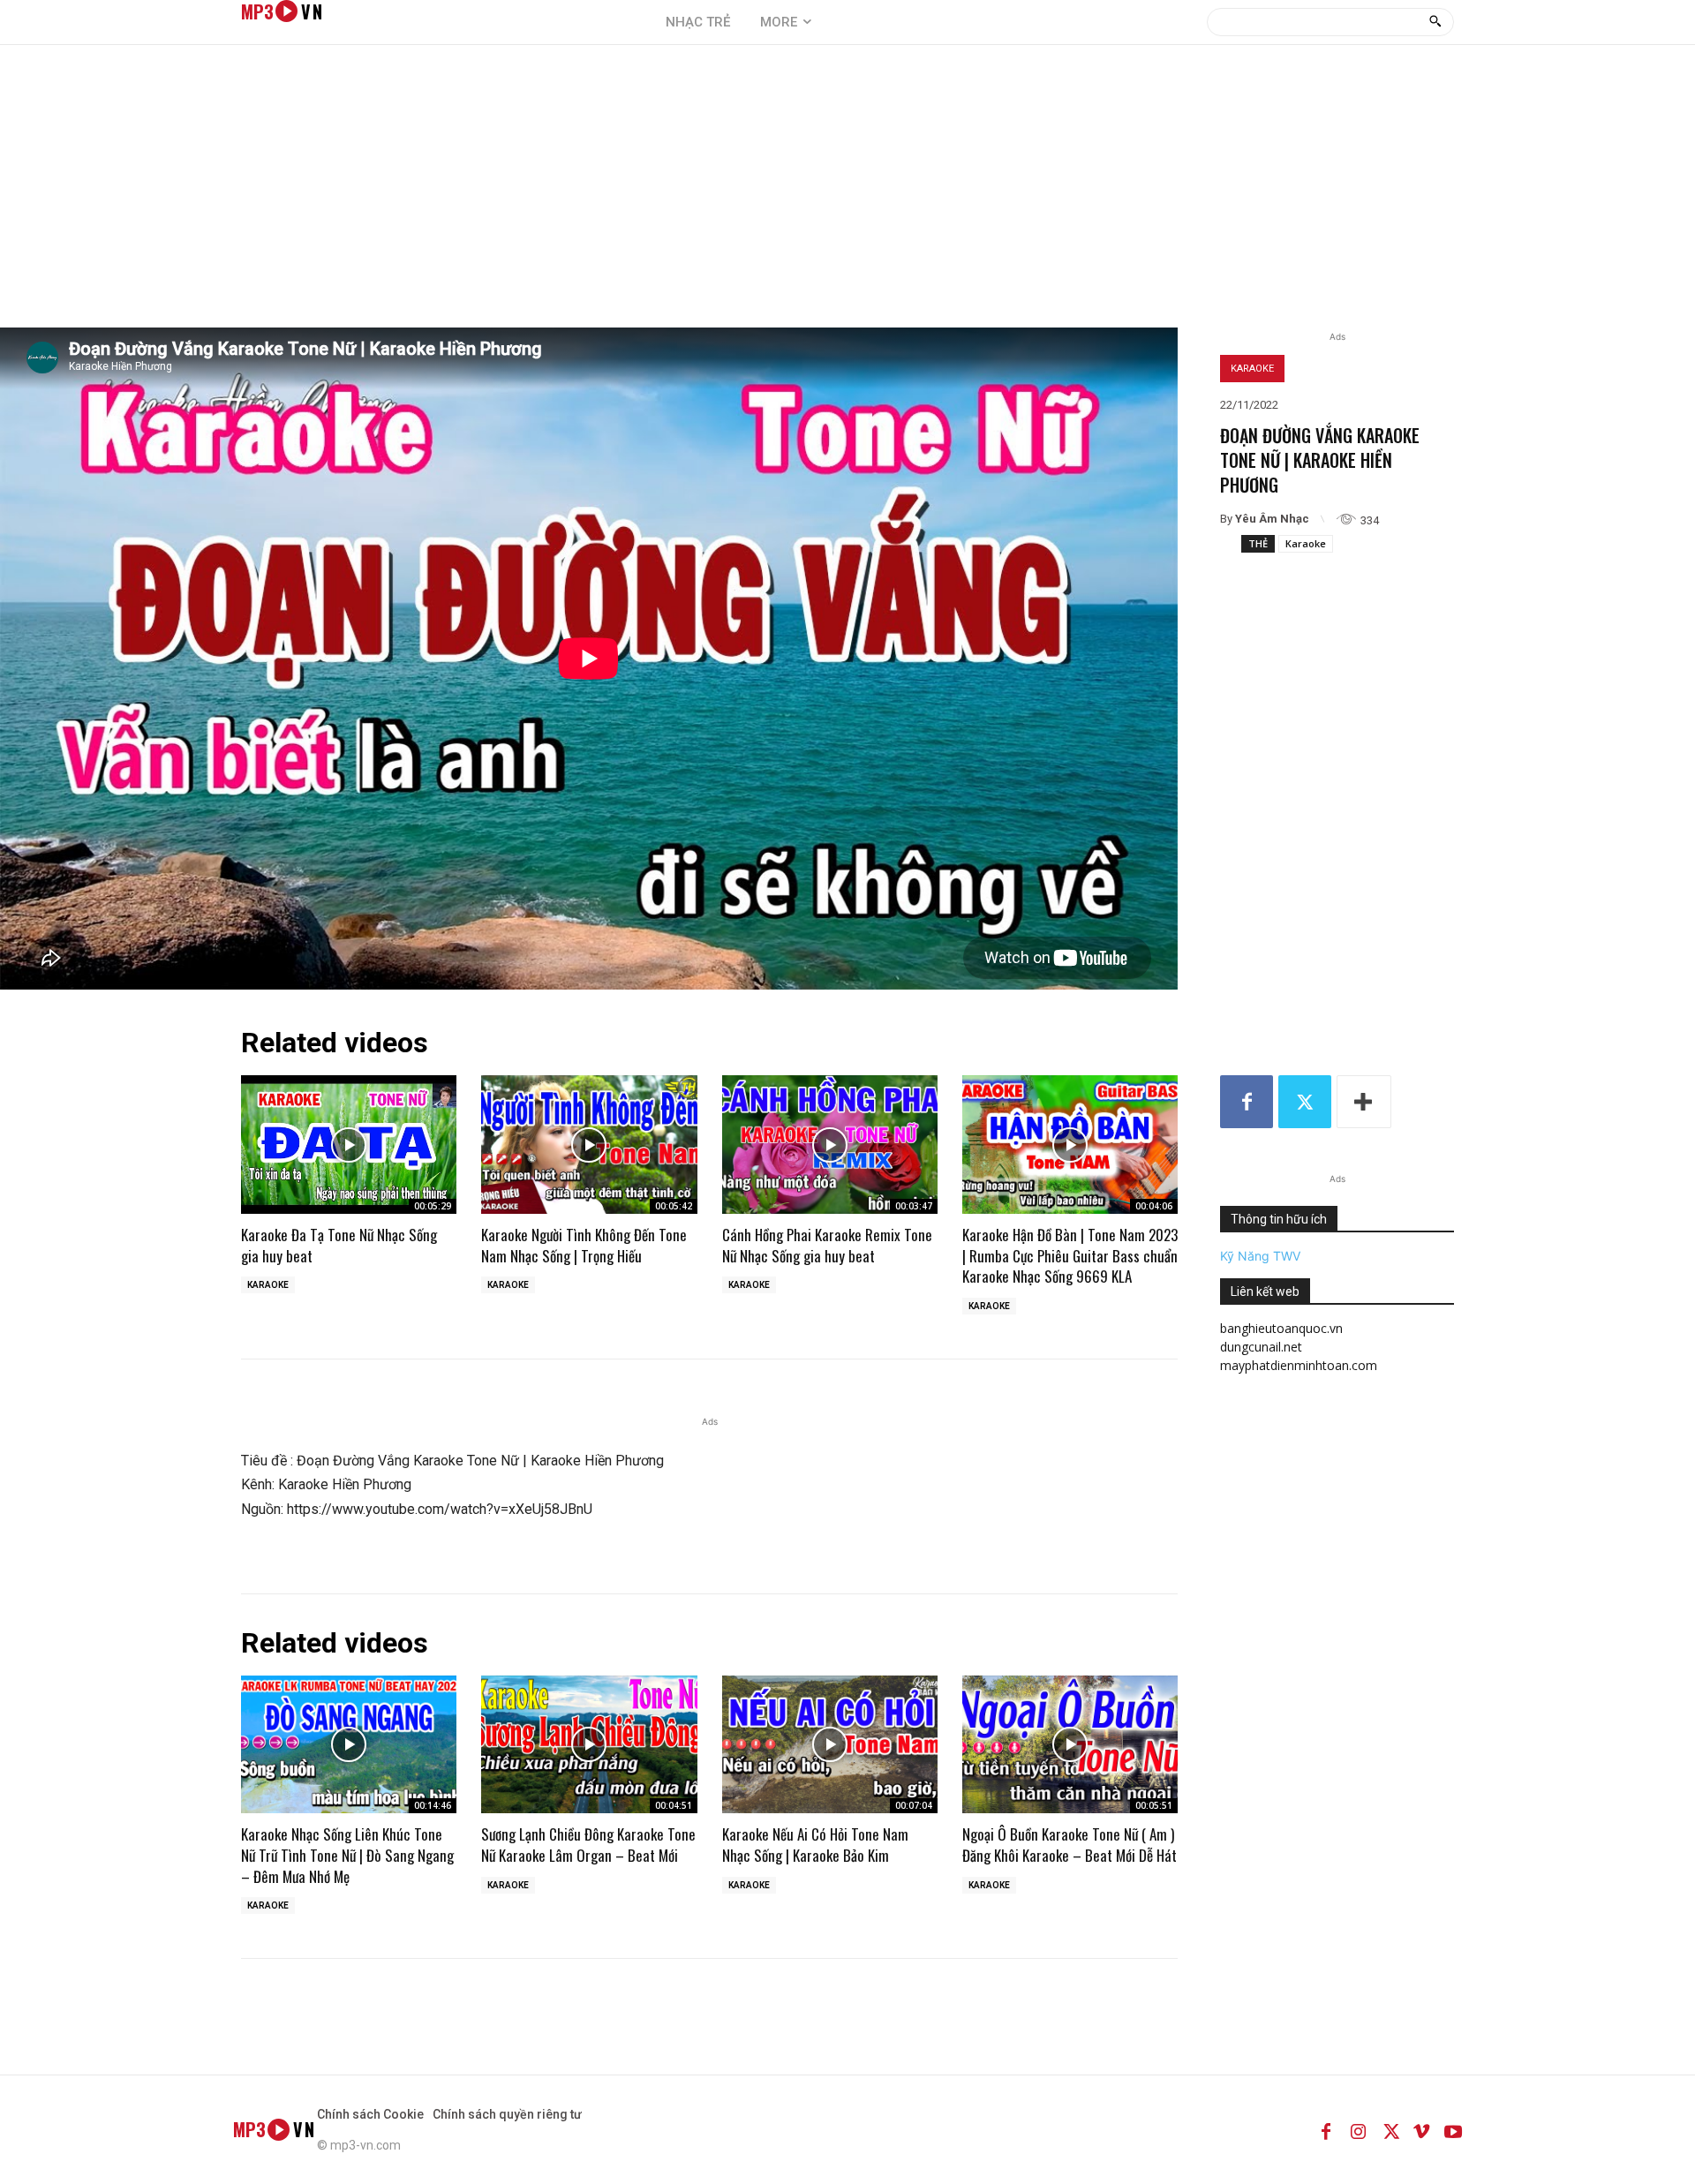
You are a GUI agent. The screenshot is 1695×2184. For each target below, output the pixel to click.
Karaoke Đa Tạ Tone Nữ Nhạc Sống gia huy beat (339, 1245)
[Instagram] (1358, 2129)
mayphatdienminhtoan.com (1299, 1365)
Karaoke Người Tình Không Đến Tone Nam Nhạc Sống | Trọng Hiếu (584, 1245)
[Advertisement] (847, 195)
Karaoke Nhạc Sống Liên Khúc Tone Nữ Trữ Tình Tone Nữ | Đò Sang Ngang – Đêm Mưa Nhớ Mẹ (347, 1855)
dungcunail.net (1261, 1347)
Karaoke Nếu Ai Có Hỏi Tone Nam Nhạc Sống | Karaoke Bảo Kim (815, 1845)
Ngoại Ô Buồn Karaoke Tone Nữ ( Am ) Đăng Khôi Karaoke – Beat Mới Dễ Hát (1070, 1845)
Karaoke (1252, 369)
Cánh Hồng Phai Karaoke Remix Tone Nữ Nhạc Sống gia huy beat (827, 1245)
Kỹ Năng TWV (1260, 1256)
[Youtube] (1453, 2129)
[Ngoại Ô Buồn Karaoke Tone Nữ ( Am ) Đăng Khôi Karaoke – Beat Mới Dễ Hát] (1070, 1744)
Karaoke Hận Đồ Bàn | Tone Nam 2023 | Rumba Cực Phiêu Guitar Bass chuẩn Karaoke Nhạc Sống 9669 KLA (1070, 1256)
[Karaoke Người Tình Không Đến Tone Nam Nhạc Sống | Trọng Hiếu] (589, 1144)
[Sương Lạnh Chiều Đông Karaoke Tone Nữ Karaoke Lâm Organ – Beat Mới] (589, 1744)
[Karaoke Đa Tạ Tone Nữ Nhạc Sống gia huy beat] (349, 1144)
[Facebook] (1247, 1102)
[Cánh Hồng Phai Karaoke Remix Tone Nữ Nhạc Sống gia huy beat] (830, 1144)
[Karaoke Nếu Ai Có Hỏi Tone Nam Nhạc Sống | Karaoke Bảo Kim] (830, 1744)
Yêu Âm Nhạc (1272, 519)
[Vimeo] (1421, 2129)
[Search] (1435, 22)
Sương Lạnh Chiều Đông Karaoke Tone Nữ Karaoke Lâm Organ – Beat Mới (588, 1845)
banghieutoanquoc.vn (1281, 1328)
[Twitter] (1305, 1102)
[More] (1364, 1102)
